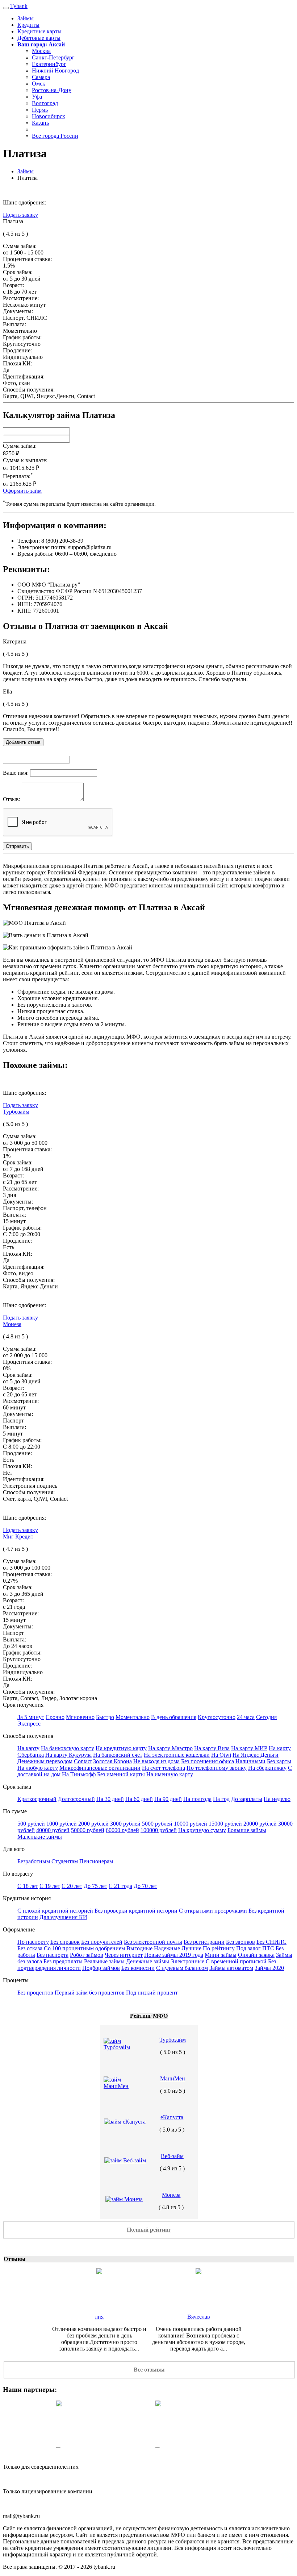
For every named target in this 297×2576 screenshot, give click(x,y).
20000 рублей (260, 1824)
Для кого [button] (14, 1849)
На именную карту (170, 1774)
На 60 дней (139, 1799)
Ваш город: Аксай (41, 44)
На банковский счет (118, 1755)
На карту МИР (249, 1748)
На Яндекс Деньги (256, 1755)
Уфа (37, 97)
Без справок (65, 1942)
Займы (26, 18)
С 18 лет (28, 1886)
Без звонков (240, 1942)
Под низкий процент (152, 1993)
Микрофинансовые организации (100, 1768)
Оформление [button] (19, 1929)
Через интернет (124, 1955)
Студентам (65, 1861)
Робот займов (87, 1955)
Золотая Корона (112, 1761)
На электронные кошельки (177, 1755)
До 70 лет (145, 1886)
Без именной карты (121, 1774)
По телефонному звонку (217, 1768)
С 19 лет (50, 1886)
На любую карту (38, 1768)
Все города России (55, 136)
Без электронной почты (153, 1942)
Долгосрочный (76, 1799)
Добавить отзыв (23, 742)
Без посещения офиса (208, 1761)
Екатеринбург (49, 64)
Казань (40, 123)
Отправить (17, 846)
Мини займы (221, 1955)
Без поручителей (102, 1942)
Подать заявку (20, 215)
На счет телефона (164, 1768)
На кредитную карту (121, 1748)
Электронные (187, 1961)
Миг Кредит (18, 1537)
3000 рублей (125, 1824)
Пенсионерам (96, 1861)
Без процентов (35, 1993)
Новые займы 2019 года (174, 1955)
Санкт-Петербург (53, 57)
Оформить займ (22, 491)
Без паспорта (53, 1955)
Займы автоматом (231, 1968)
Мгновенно (80, 1717)
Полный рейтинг (149, 2230)
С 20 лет (72, 1886)
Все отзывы (149, 2370)
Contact (83, 1761)
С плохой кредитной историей (55, 1911)
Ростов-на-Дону (52, 90)
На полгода (197, 1799)
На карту (28, 1748)
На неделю (277, 1799)
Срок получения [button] (23, 1705)
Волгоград (45, 103)
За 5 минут (31, 1717)
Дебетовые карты (39, 38)
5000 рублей (157, 1824)
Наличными (250, 1761)
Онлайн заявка (256, 1955)
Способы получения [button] (28, 1736)
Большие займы (247, 1830)
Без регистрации (204, 1942)
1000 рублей (62, 1824)
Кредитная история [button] (27, 1898)
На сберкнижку (267, 1768)
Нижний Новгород (55, 71)
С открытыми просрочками (213, 1911)
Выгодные (139, 1948)
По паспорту (33, 1942)
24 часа (246, 1717)
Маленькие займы (40, 1837)
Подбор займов (101, 1968)
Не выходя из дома (156, 1761)
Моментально (133, 1717)
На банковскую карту (68, 1748)
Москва (41, 51)
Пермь (40, 110)
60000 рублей (122, 1830)
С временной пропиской (236, 1961)
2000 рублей (93, 1824)
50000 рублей (88, 1830)
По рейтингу (219, 1948)
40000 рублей (53, 1830)
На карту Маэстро (170, 1748)
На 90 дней (168, 1799)
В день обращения (174, 1717)
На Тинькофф (79, 1774)
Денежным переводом (45, 1761)
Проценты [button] (16, 1980)
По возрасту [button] (18, 1874)
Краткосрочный (37, 1799)
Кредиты (28, 25)
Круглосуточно (217, 1717)
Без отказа (30, 1948)
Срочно (55, 1717)
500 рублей (31, 1824)
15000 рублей (225, 1824)
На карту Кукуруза (68, 1755)
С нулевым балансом (182, 1968)
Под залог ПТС (255, 1948)
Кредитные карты (39, 31)
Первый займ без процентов (90, 1993)
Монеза (12, 1324)
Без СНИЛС (271, 1942)
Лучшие (191, 1948)
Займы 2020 (269, 1968)
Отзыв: (12, 799)
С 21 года (120, 1886)
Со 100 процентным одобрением (84, 1948)
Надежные (167, 1948)
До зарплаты (247, 1799)
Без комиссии (138, 1968)
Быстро (105, 1717)
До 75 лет (95, 1886)
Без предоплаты (63, 1961)
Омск (39, 84)
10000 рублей (191, 1824)
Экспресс (29, 1724)
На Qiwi (221, 1755)
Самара (41, 77)
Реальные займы (104, 1961)
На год (221, 1799)
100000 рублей (159, 1830)
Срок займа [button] (17, 1787)
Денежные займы (148, 1961)
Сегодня (266, 1717)
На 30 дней (110, 1799)
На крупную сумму (202, 1830)
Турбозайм (16, 1112)
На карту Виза (212, 1748)
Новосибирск (49, 116)
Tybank (19, 6)
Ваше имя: (16, 773)
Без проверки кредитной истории (136, 1911)
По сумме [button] (15, 1811)
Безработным (34, 1861)
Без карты (279, 1761)
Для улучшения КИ (63, 1917)
